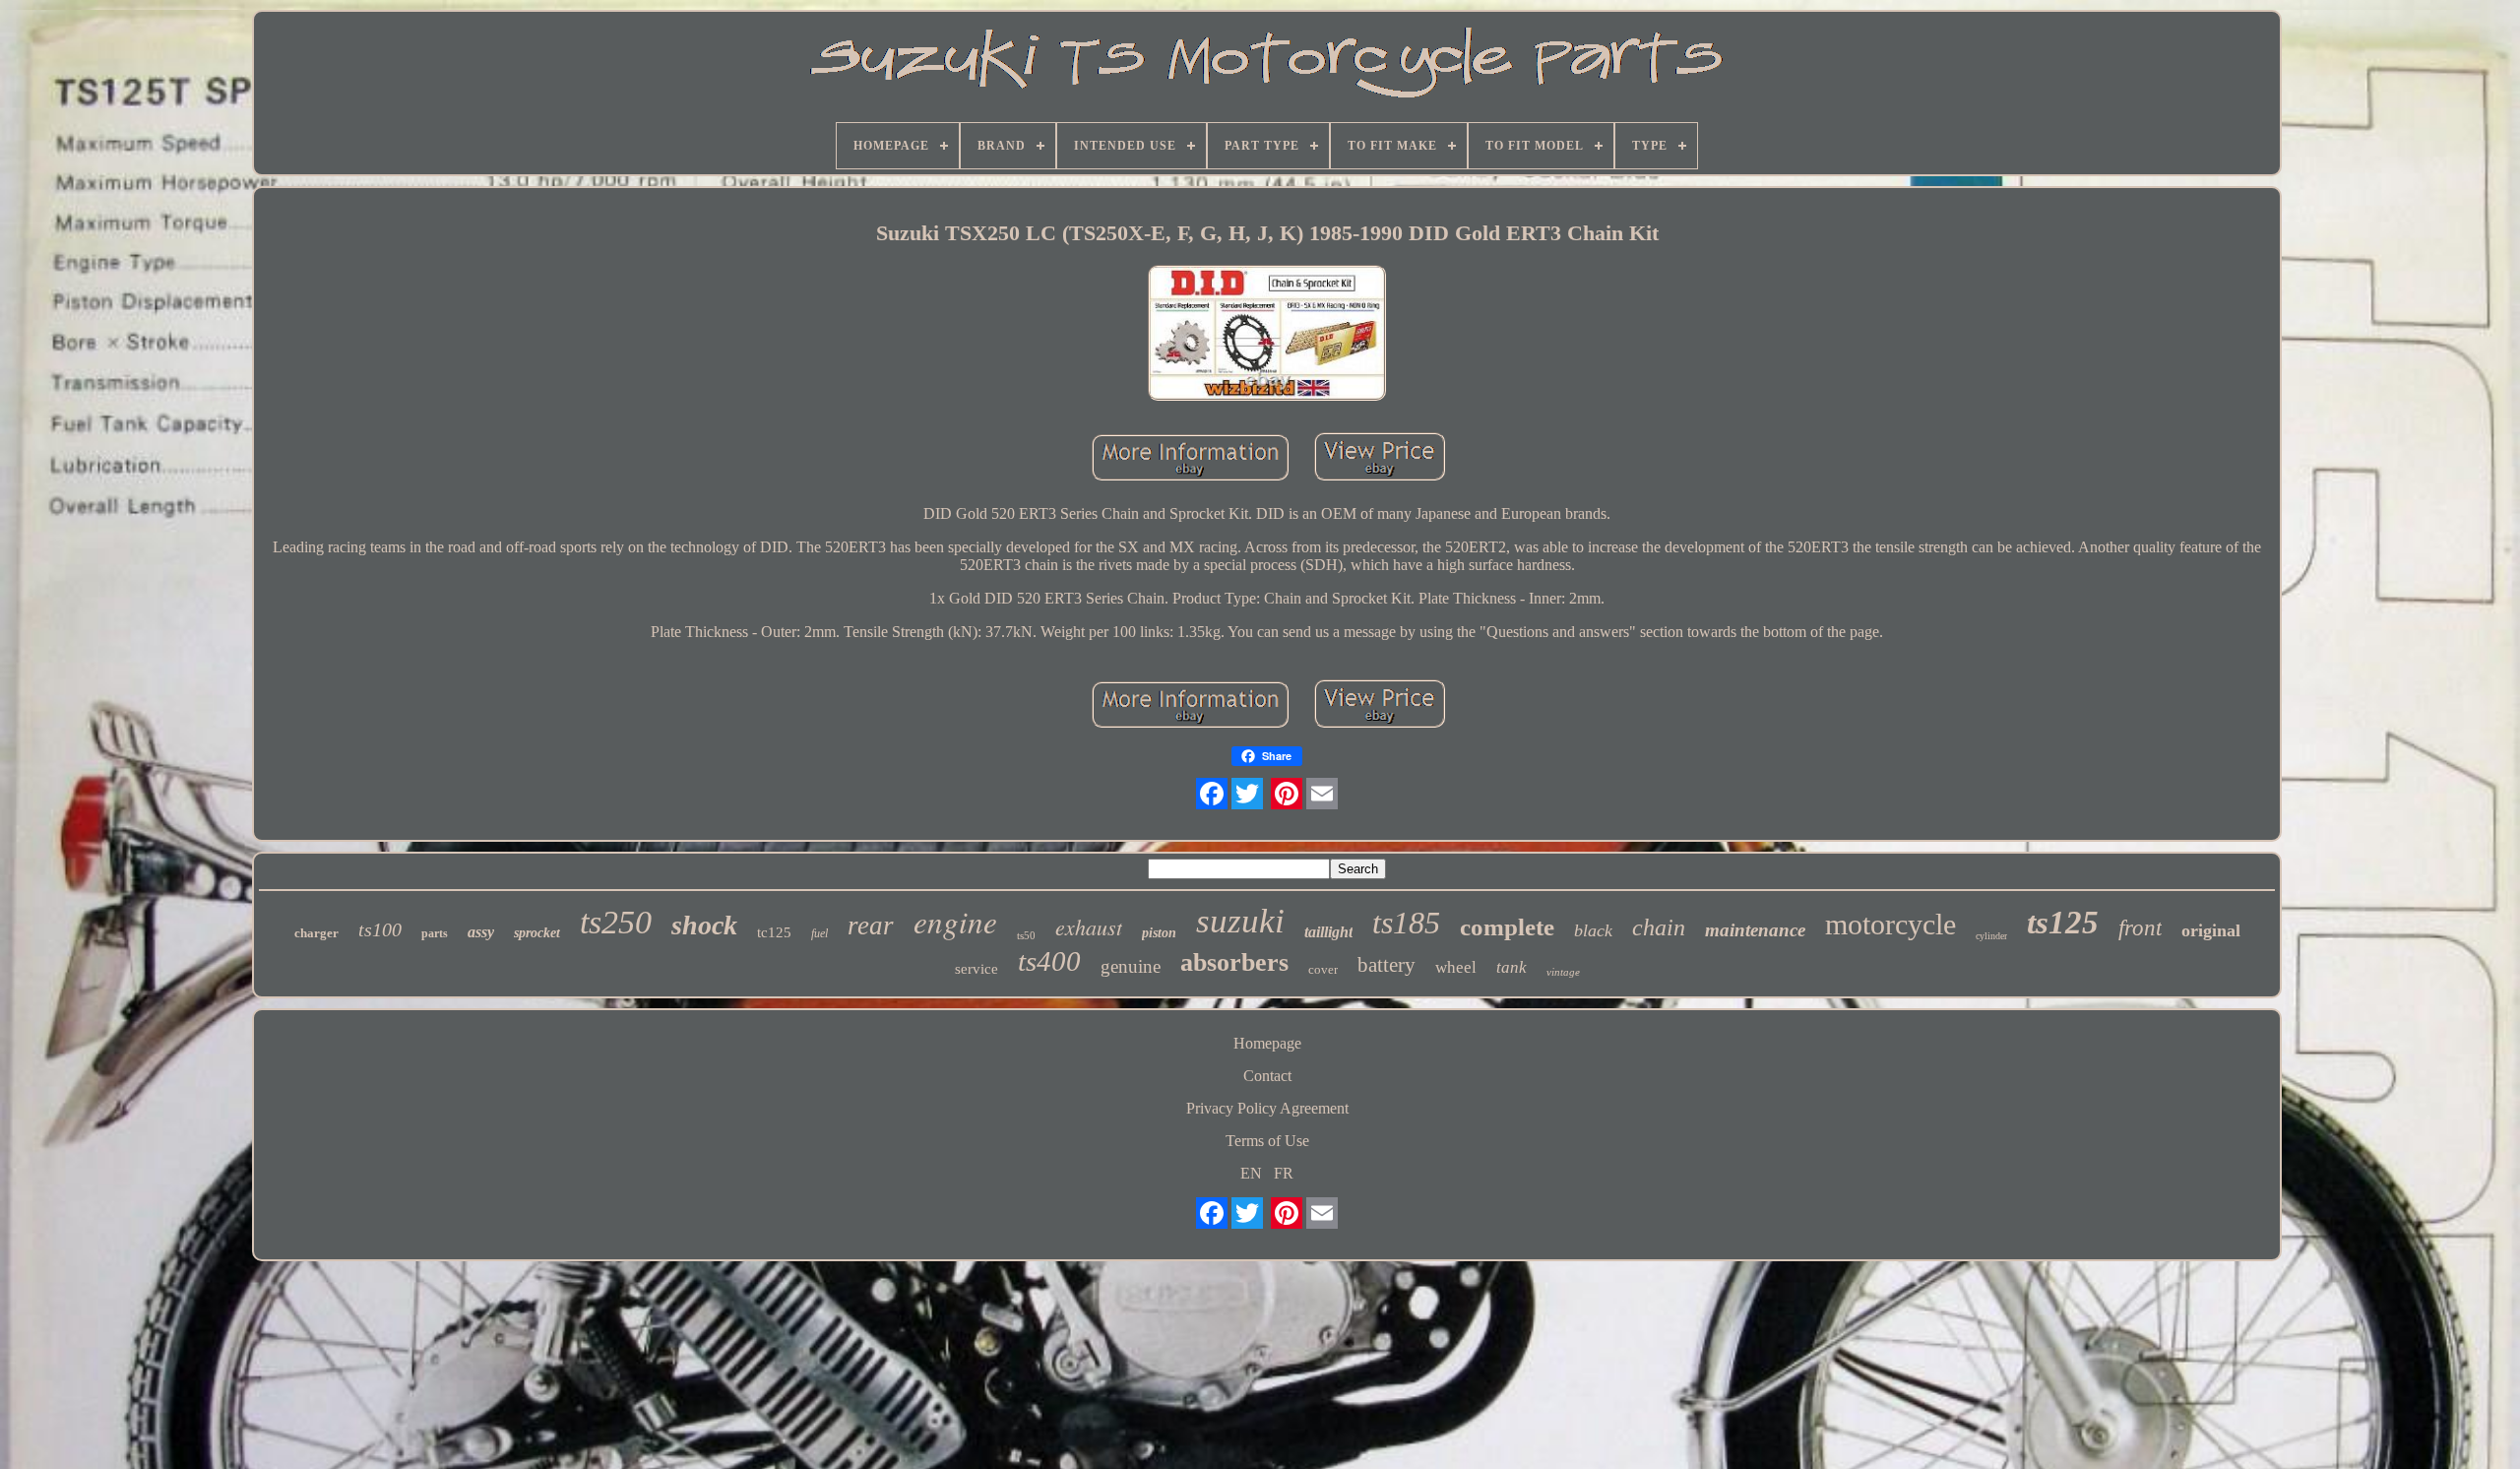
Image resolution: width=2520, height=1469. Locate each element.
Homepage (1267, 1043)
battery (1386, 965)
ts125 (2063, 923)
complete (1507, 927)
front (2140, 928)
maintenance (1755, 930)
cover (1323, 969)
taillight (1328, 932)
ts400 (1049, 961)
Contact (1267, 1076)
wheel (1456, 967)
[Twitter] (1247, 794)
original (2211, 930)
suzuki (1240, 921)
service (976, 969)
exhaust (1089, 926)
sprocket (537, 933)
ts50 (1026, 935)
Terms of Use (1267, 1141)
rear (871, 926)
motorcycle (1890, 924)
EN (1251, 1173)
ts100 (380, 929)
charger (316, 933)
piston (1159, 933)
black (1593, 930)
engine (955, 921)
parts (435, 933)
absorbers (1234, 962)
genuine (1131, 966)
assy (481, 932)
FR (1284, 1173)
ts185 (1406, 923)
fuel (819, 933)
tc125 (774, 932)
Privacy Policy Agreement (1267, 1108)
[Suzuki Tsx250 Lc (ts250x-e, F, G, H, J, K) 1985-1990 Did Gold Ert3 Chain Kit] (1267, 335)
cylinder (1991, 936)
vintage (1563, 972)
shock (704, 925)
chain (1659, 927)
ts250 (616, 922)
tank (1512, 967)
